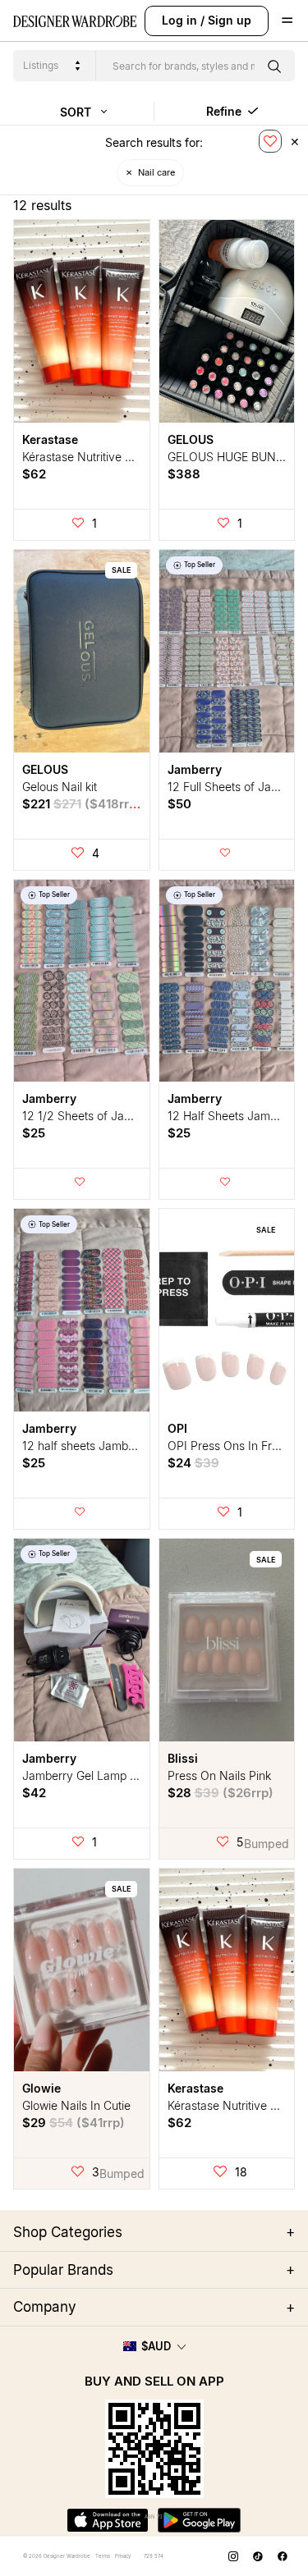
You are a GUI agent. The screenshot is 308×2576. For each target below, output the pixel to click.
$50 (179, 804)
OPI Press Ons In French (233, 1446)
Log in (179, 20)
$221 (82, 804)
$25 (34, 1133)
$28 (221, 1793)
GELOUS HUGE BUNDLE (232, 457)
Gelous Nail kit (60, 787)
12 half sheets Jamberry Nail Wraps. (118, 1446)
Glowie (41, 2088)
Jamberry (195, 769)
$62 (34, 474)
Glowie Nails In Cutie (76, 2105)
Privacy (123, 2556)
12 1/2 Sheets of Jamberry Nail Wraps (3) (132, 1116)
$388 (184, 474)
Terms (103, 2556)
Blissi (183, 1758)
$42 (34, 1793)
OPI (177, 1428)
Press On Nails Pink (219, 1775)
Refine (225, 111)
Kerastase (50, 439)
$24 (193, 1463)
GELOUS (191, 439)
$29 (74, 2123)
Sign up (230, 20)
